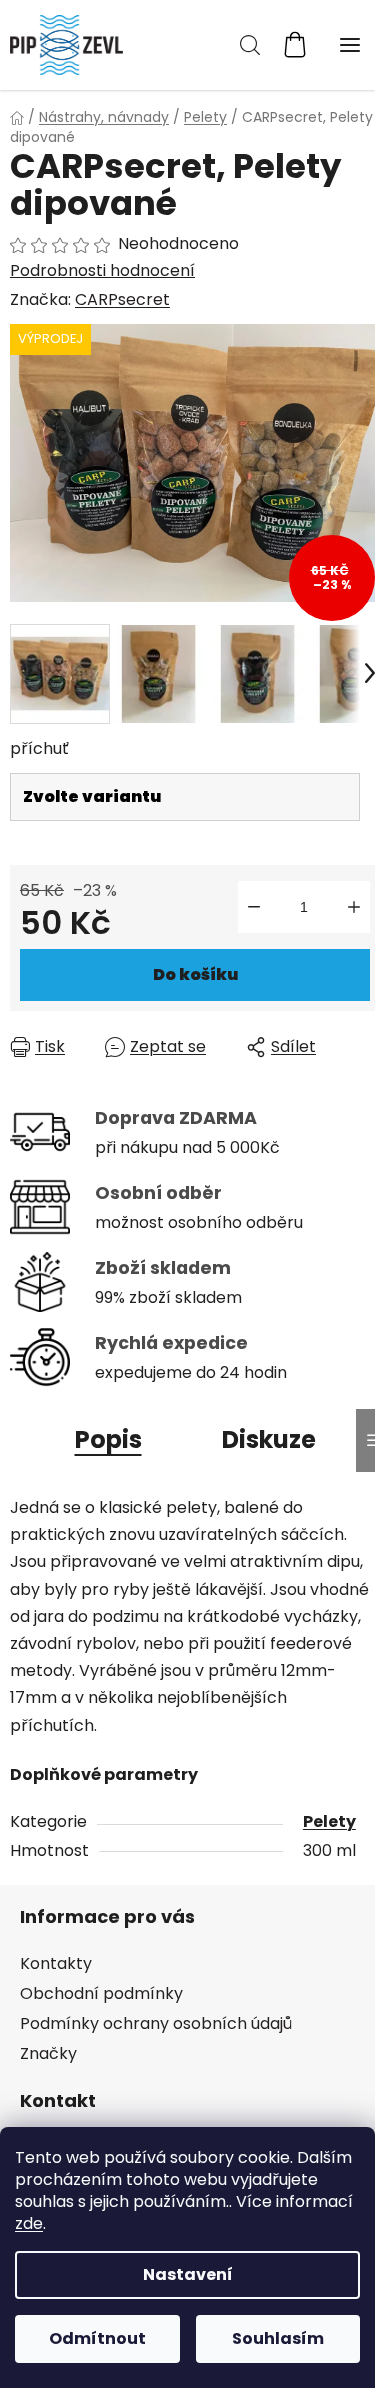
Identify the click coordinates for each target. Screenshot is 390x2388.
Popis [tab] (108, 1439)
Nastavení (188, 2274)
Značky (48, 2053)
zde (29, 2223)
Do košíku (195, 974)
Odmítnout (97, 2338)
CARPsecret (122, 299)
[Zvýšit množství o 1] (354, 907)
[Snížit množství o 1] (254, 907)
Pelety (329, 1821)
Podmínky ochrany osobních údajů (156, 2023)
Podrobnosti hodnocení (102, 271)
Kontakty (56, 1963)
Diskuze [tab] (269, 1439)
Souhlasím (278, 2338)
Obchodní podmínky (101, 1993)
